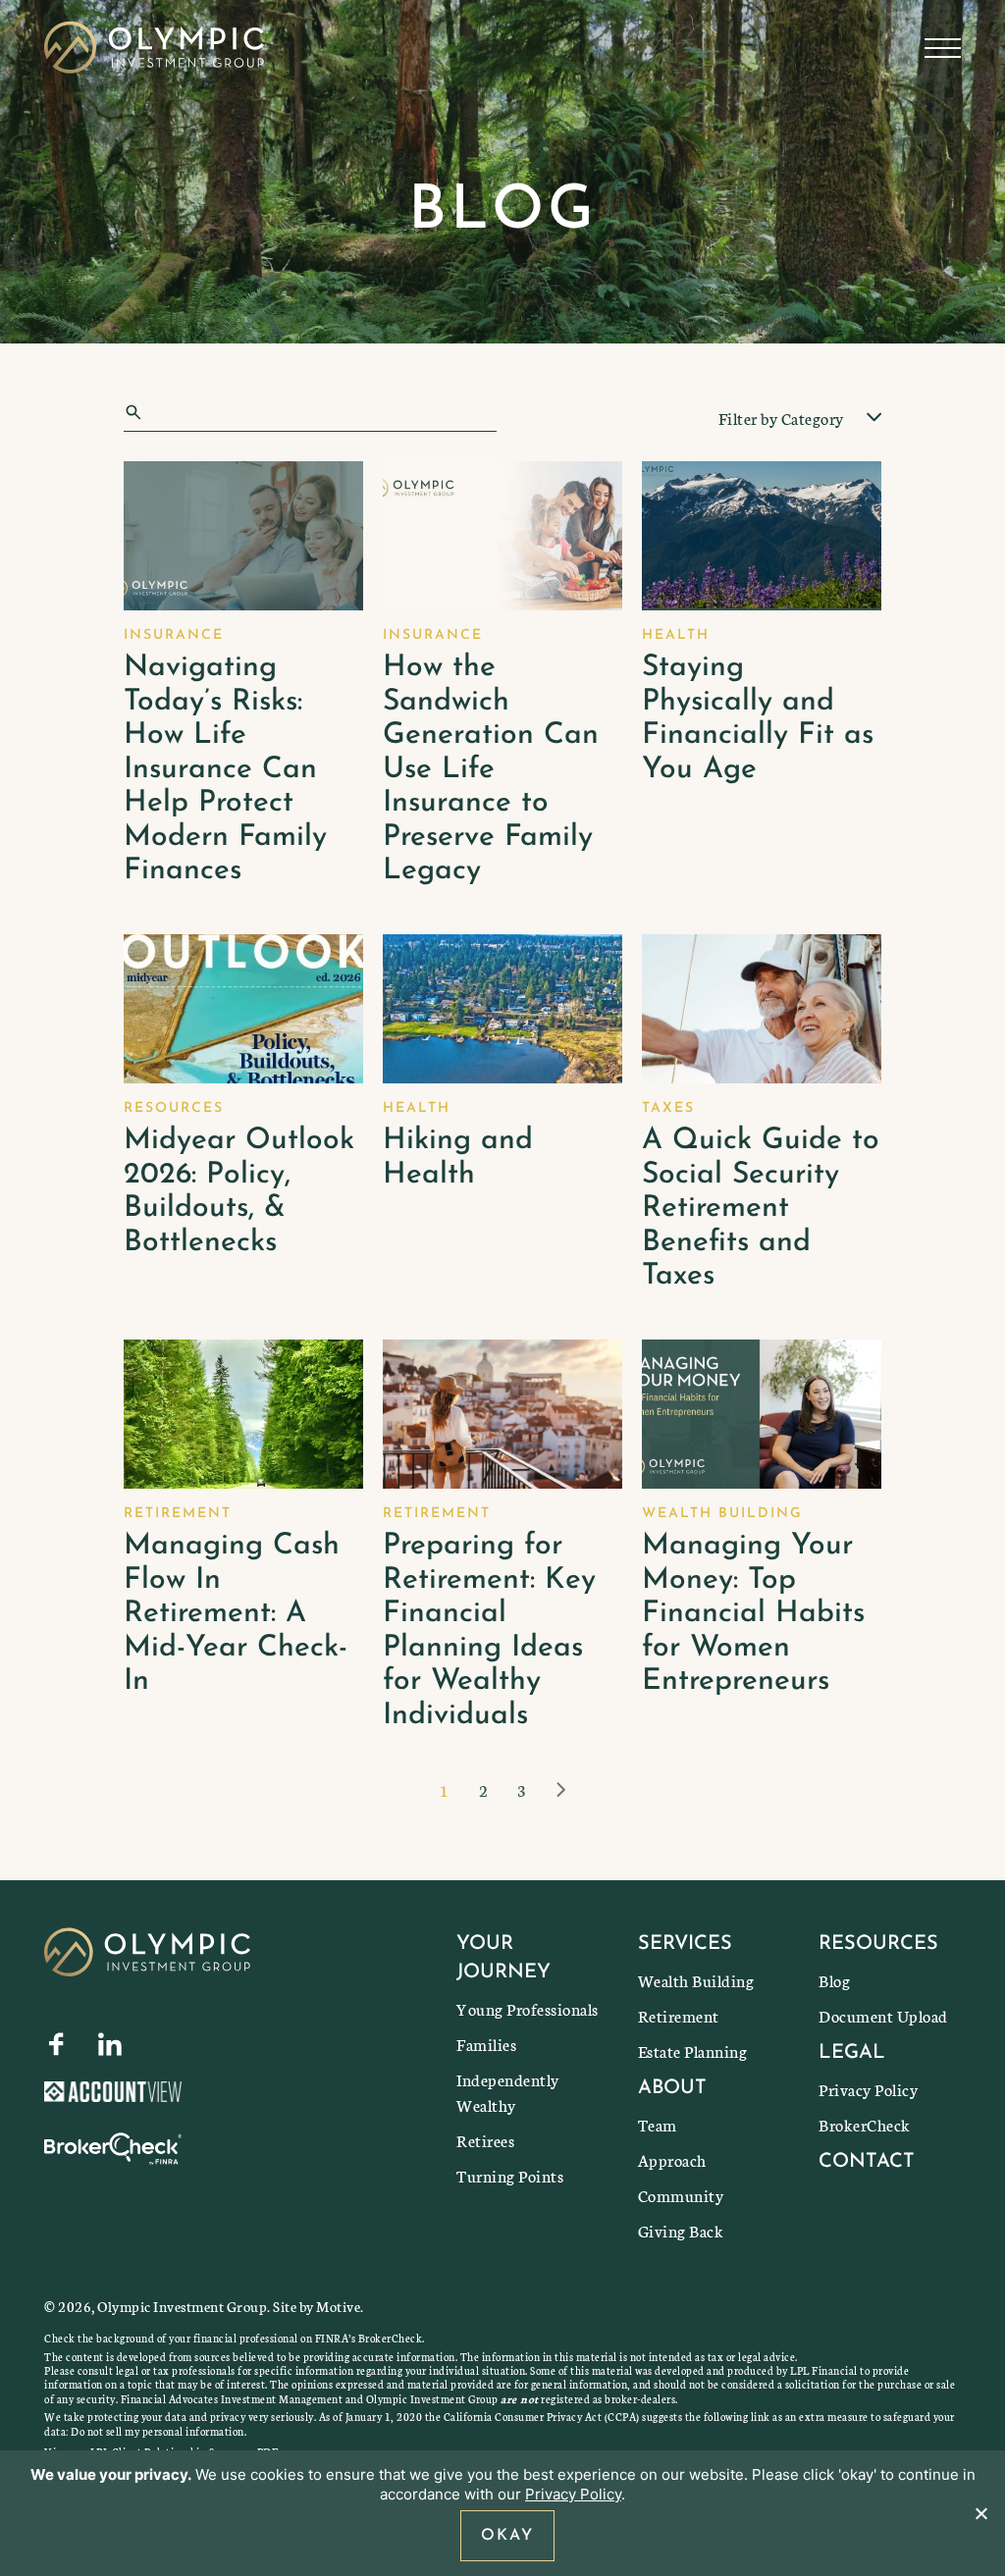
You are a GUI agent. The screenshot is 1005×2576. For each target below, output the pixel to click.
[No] (980, 2513)
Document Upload (883, 2015)
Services (685, 1944)
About (672, 2088)
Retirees (485, 2140)
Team (658, 2124)
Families (486, 2044)
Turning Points (510, 2175)
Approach (672, 2159)
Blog (834, 1980)
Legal (852, 2053)
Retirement (679, 2015)
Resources (878, 1944)
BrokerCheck (865, 2124)
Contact (867, 2162)
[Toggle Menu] (943, 48)
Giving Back (681, 2230)
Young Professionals (528, 2008)
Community (681, 2195)
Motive (338, 2306)
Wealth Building (696, 1980)
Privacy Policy (868, 2089)
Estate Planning (693, 2050)
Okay (507, 2536)
